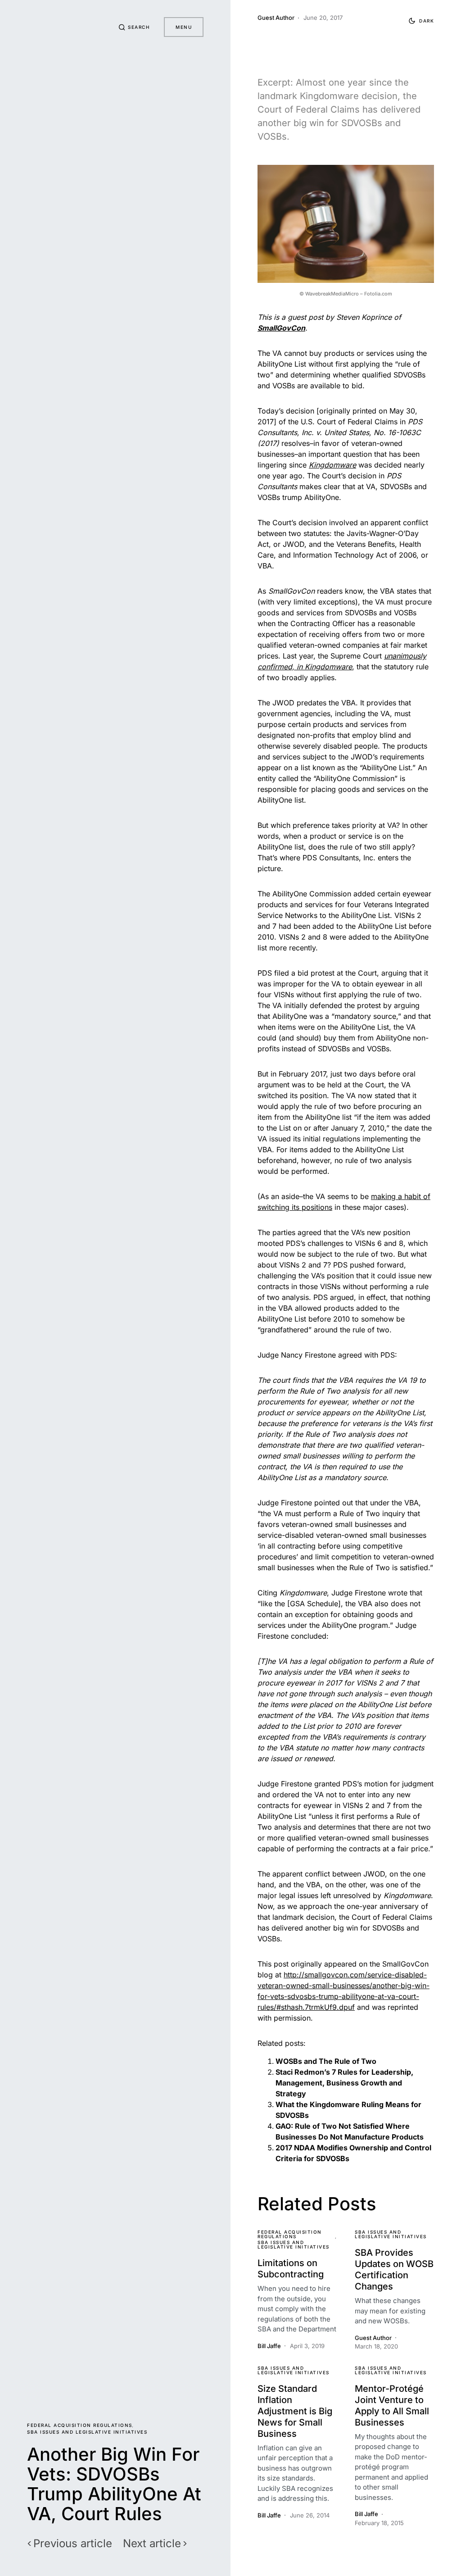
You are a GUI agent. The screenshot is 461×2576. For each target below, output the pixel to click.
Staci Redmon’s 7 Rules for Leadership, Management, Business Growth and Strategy (344, 2083)
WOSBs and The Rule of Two (326, 2061)
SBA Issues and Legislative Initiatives (87, 2432)
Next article (152, 2544)
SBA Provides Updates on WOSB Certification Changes (394, 2269)
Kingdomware (332, 465)
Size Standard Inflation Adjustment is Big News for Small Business (295, 2411)
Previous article (73, 2544)
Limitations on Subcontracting (291, 2269)
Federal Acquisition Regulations (80, 2425)
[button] (134, 27)
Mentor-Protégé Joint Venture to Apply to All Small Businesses (392, 2406)
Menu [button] (184, 27)
